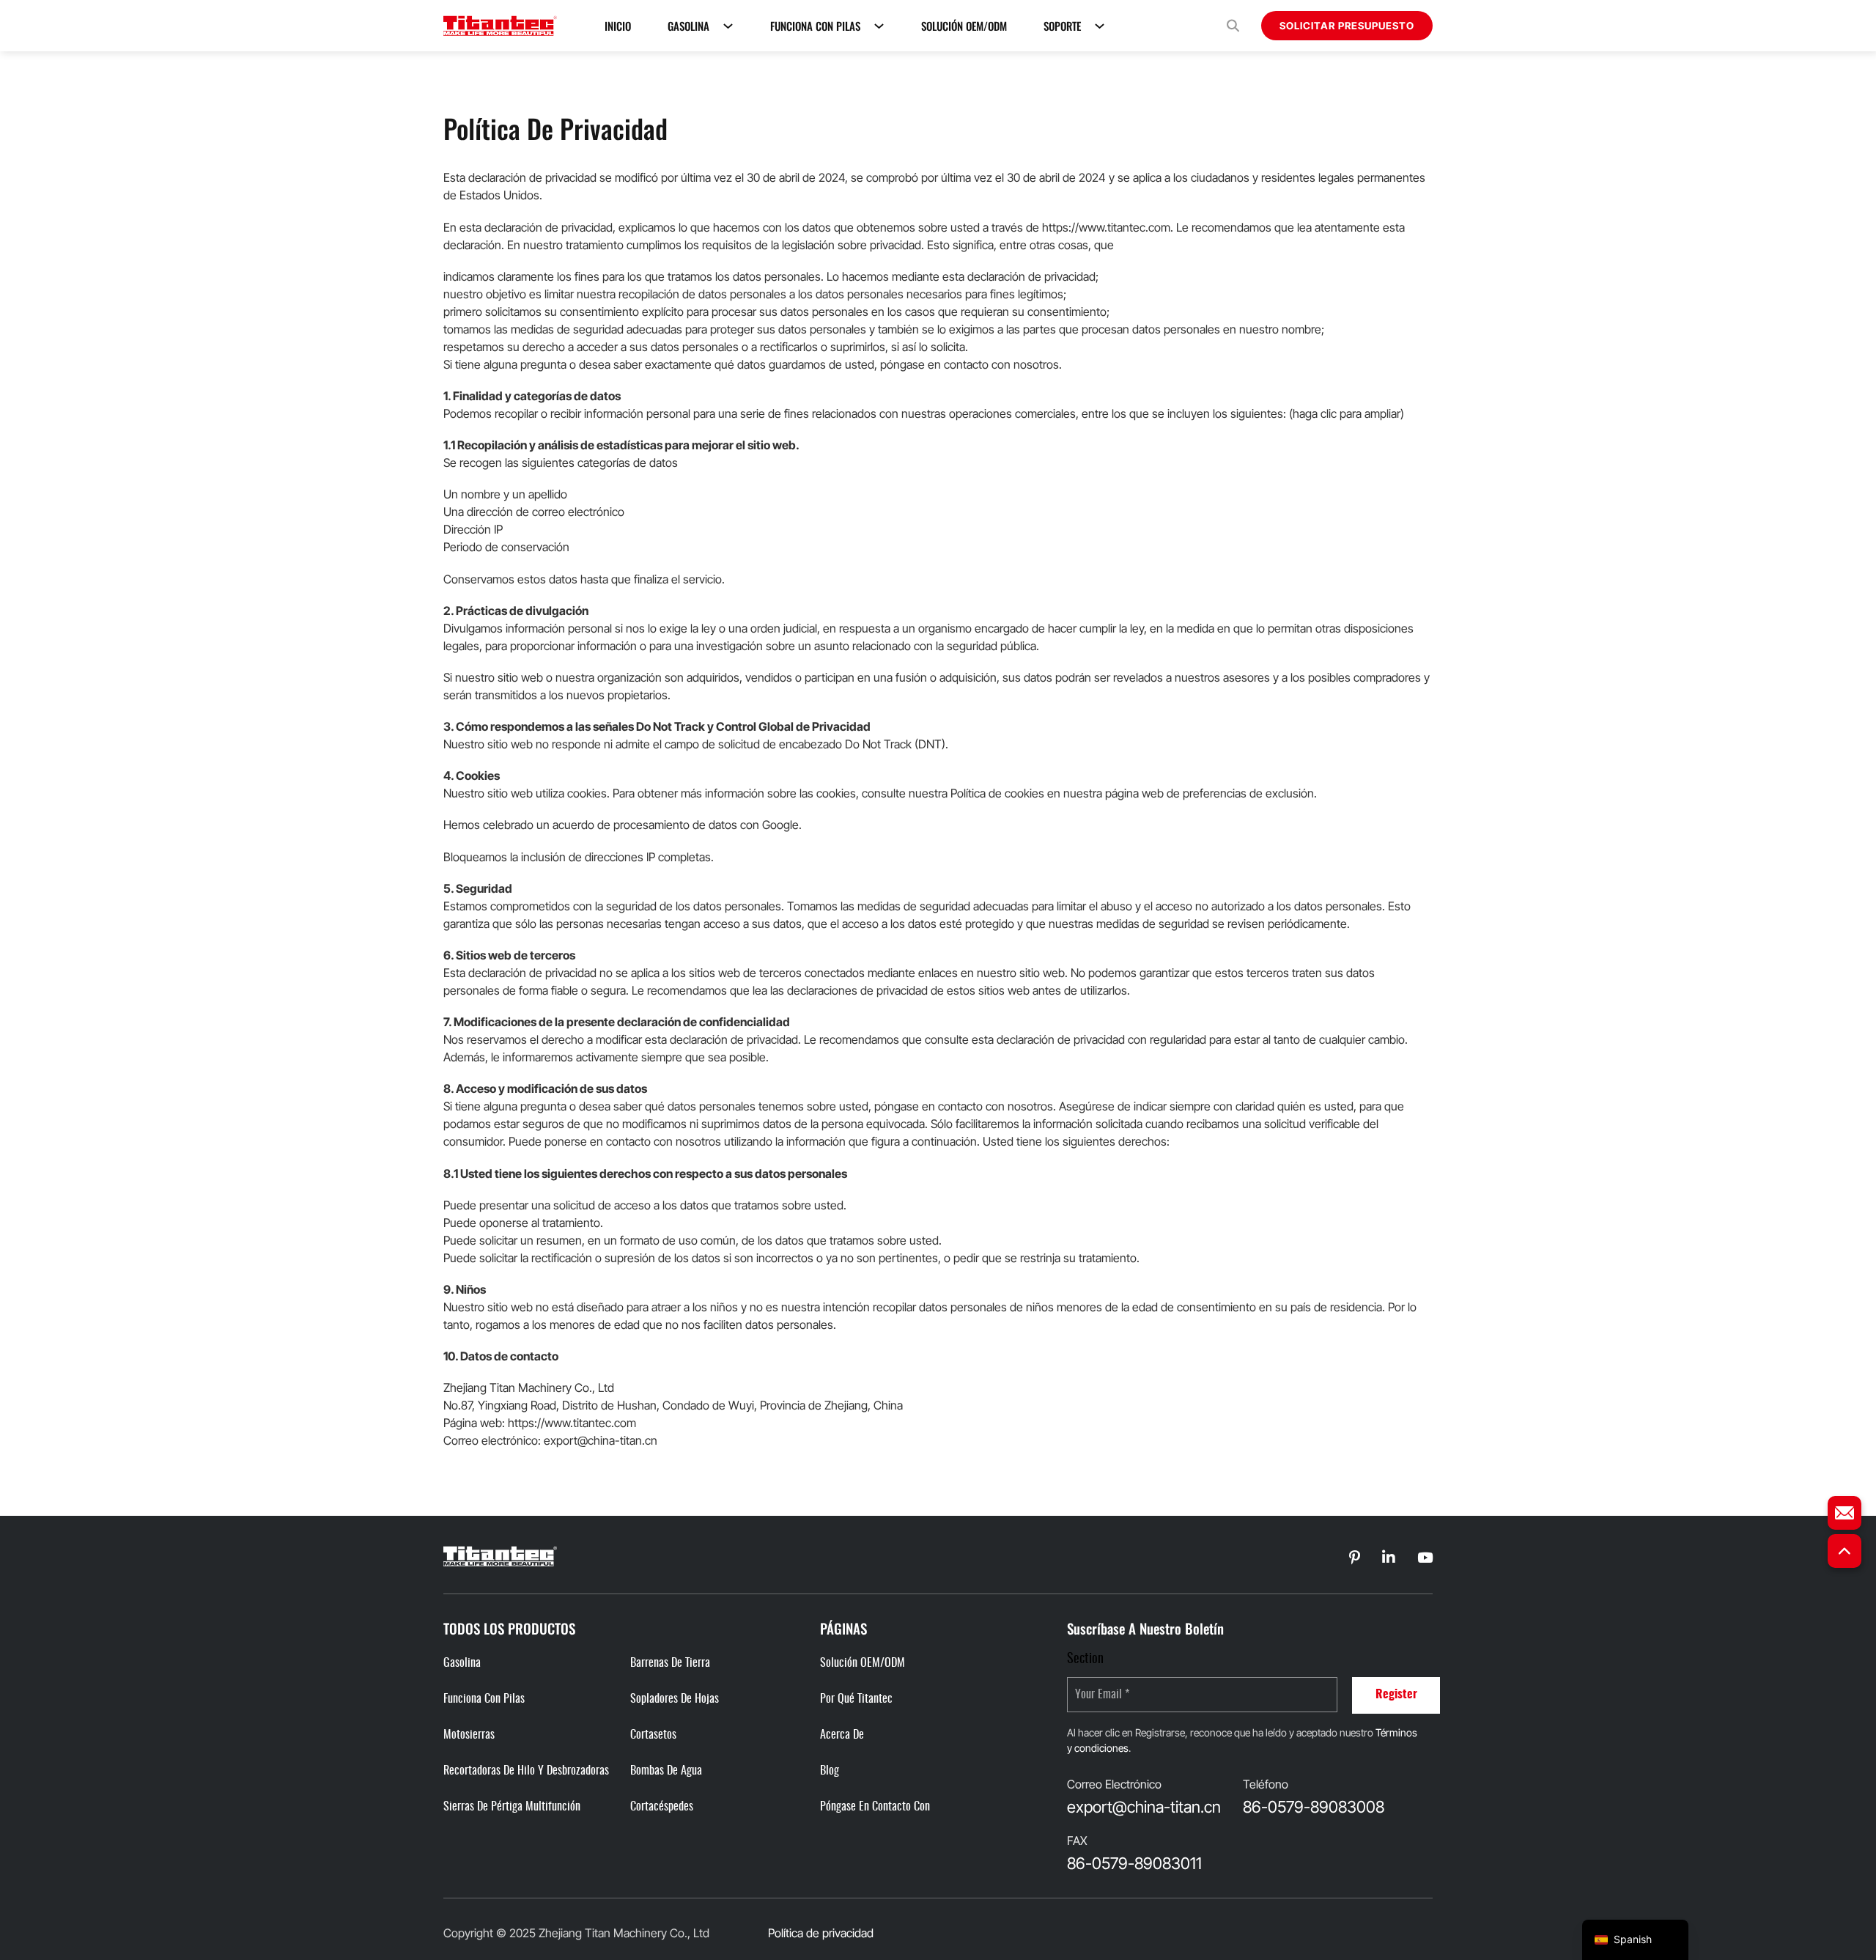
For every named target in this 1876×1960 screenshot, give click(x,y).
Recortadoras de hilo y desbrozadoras (526, 1771)
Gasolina (688, 26)
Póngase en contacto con (875, 1807)
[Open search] (1233, 26)
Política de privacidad (821, 1933)
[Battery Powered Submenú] (879, 26)
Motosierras (469, 1735)
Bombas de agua (666, 1771)
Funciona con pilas (815, 26)
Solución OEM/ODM (964, 26)
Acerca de (842, 1735)
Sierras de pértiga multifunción (512, 1807)
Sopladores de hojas (675, 1699)
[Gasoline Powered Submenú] (728, 26)
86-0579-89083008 (1314, 1807)
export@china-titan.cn (1144, 1807)
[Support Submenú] (1100, 26)
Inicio (618, 26)
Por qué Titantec (856, 1699)
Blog (830, 1771)
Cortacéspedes (662, 1807)
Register (1396, 1695)
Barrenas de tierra (670, 1663)
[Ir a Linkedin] (1355, 1558)
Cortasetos (653, 1735)
